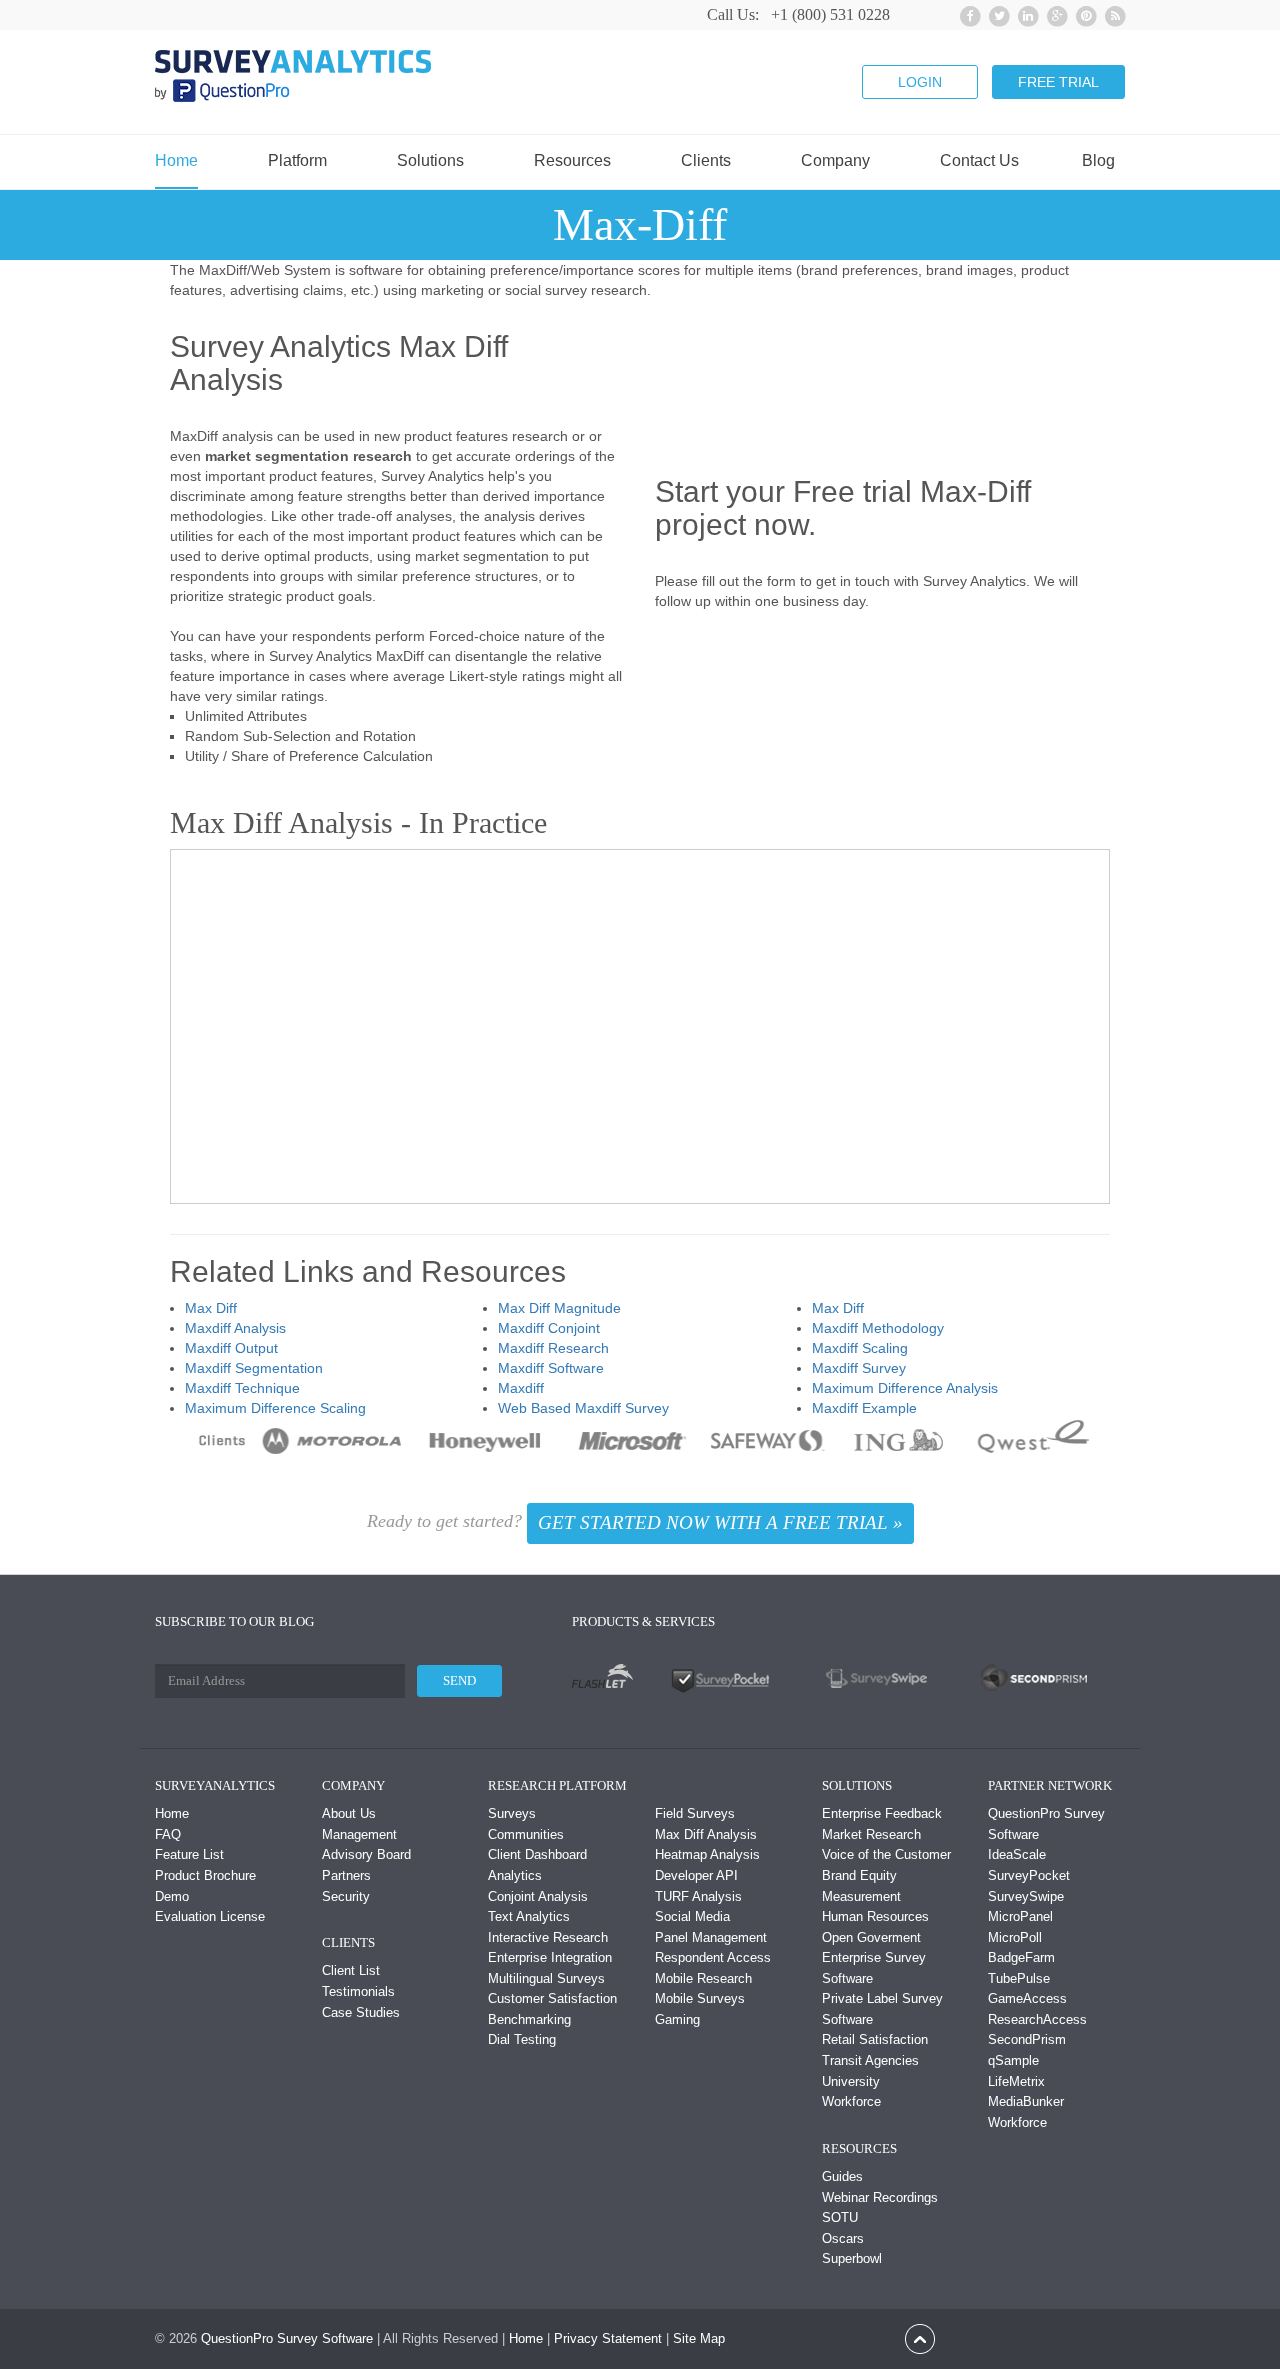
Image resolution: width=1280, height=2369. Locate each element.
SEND (459, 1680)
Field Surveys (695, 1813)
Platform (297, 161)
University (851, 2081)
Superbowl (852, 2258)
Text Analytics (529, 1916)
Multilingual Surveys (546, 1978)
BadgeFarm (1021, 1957)
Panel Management (711, 1937)
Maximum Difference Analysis (905, 1388)
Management (359, 1834)
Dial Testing (522, 2039)
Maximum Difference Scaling (275, 1408)
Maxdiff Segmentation (254, 1368)
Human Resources (875, 1916)
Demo (172, 1896)
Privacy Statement (608, 2338)
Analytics (515, 1875)
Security (346, 1896)
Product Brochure (205, 1875)
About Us (349, 1813)
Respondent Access (713, 1957)
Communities (526, 1834)
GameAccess (1027, 1998)
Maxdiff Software (551, 1368)
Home (176, 161)
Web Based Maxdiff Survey (583, 1408)
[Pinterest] (1083, 13)
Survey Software (325, 2338)
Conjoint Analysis (538, 1896)
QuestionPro (237, 2338)
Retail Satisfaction (875, 2039)
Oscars (843, 2238)
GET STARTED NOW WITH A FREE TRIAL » (720, 1522)
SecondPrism (1027, 2039)
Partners (346, 1875)
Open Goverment (871, 1937)
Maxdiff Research (553, 1348)
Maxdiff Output (231, 1348)
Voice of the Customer (886, 1854)
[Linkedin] (1025, 13)
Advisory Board (366, 1854)
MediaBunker (1026, 2101)
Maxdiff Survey (859, 1368)
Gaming (677, 2019)
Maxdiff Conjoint (549, 1328)
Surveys (512, 1813)
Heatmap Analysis (707, 1854)
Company (835, 161)
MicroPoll (1015, 1937)
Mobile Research (703, 1978)
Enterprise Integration (550, 1957)
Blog (1098, 161)
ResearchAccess (1037, 2019)
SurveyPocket (1029, 1875)
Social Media (692, 1916)
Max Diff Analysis (706, 1834)
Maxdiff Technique (242, 1388)
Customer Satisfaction (552, 1998)
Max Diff (211, 1308)
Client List (351, 1970)
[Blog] (1112, 13)
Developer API (696, 1875)
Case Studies (361, 2012)
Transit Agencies (870, 2060)
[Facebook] (967, 13)
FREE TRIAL (1058, 82)
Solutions (430, 161)
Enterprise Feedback (882, 1813)
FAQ (168, 1834)
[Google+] (1054, 13)
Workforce (851, 2101)
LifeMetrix (1016, 2081)
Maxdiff (521, 1388)
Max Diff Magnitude (559, 1308)
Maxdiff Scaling (860, 1348)
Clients (706, 161)
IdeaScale (1017, 1854)
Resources (572, 161)
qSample (1013, 2060)
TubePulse (1019, 1978)
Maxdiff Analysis (235, 1328)
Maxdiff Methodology (878, 1328)
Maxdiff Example (864, 1408)
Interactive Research (548, 1937)
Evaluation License (210, 1916)
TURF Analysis (698, 1896)
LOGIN (920, 82)
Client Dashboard (537, 1854)
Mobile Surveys (700, 1998)
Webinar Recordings (880, 2197)
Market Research (871, 1834)
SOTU (840, 2217)
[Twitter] (996, 13)
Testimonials (358, 1991)
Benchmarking (529, 2019)
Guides (842, 2176)
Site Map (699, 2338)
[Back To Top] (920, 2337)
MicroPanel (1020, 1916)
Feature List (189, 1854)
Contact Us (979, 161)
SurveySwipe (1026, 1896)
